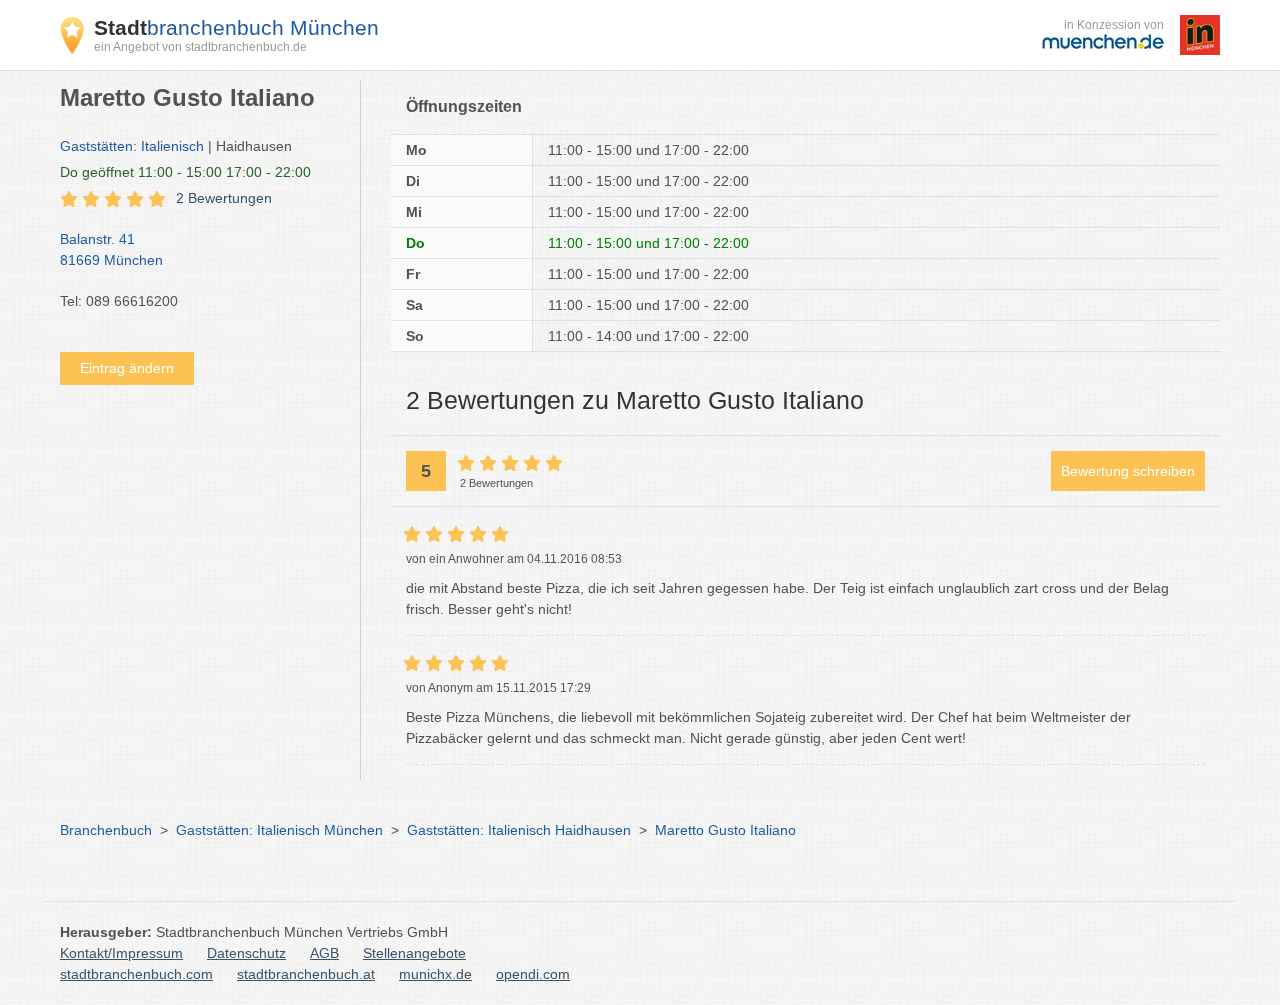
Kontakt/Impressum (121, 953)
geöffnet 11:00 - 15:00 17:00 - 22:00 (185, 172)
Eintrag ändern (127, 368)
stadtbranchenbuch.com (136, 974)
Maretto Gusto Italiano (725, 830)
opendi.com (533, 974)
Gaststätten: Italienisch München (279, 830)
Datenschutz (246, 953)
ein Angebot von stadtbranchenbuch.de (200, 47)
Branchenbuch (106, 830)
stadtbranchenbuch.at (306, 974)
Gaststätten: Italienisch (132, 146)
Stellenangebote (414, 953)
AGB (324, 953)
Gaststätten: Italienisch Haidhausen (519, 830)
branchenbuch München (236, 27)
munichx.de (435, 974)
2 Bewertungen (224, 198)
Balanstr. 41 (111, 249)
